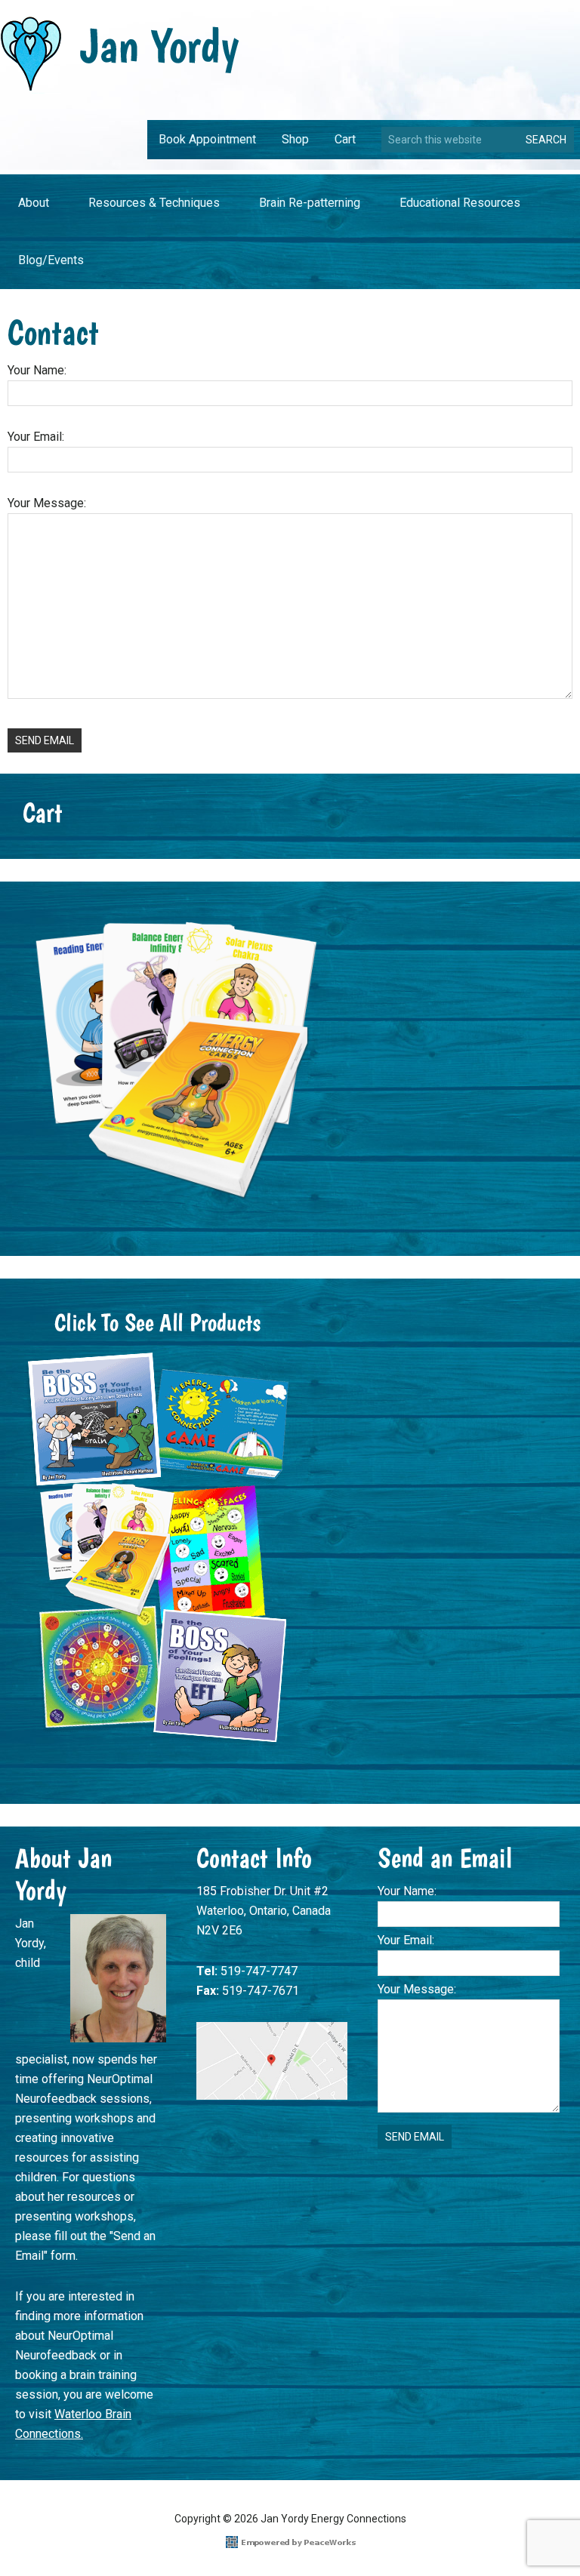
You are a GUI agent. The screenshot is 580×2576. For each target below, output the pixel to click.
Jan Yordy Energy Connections (120, 54)
